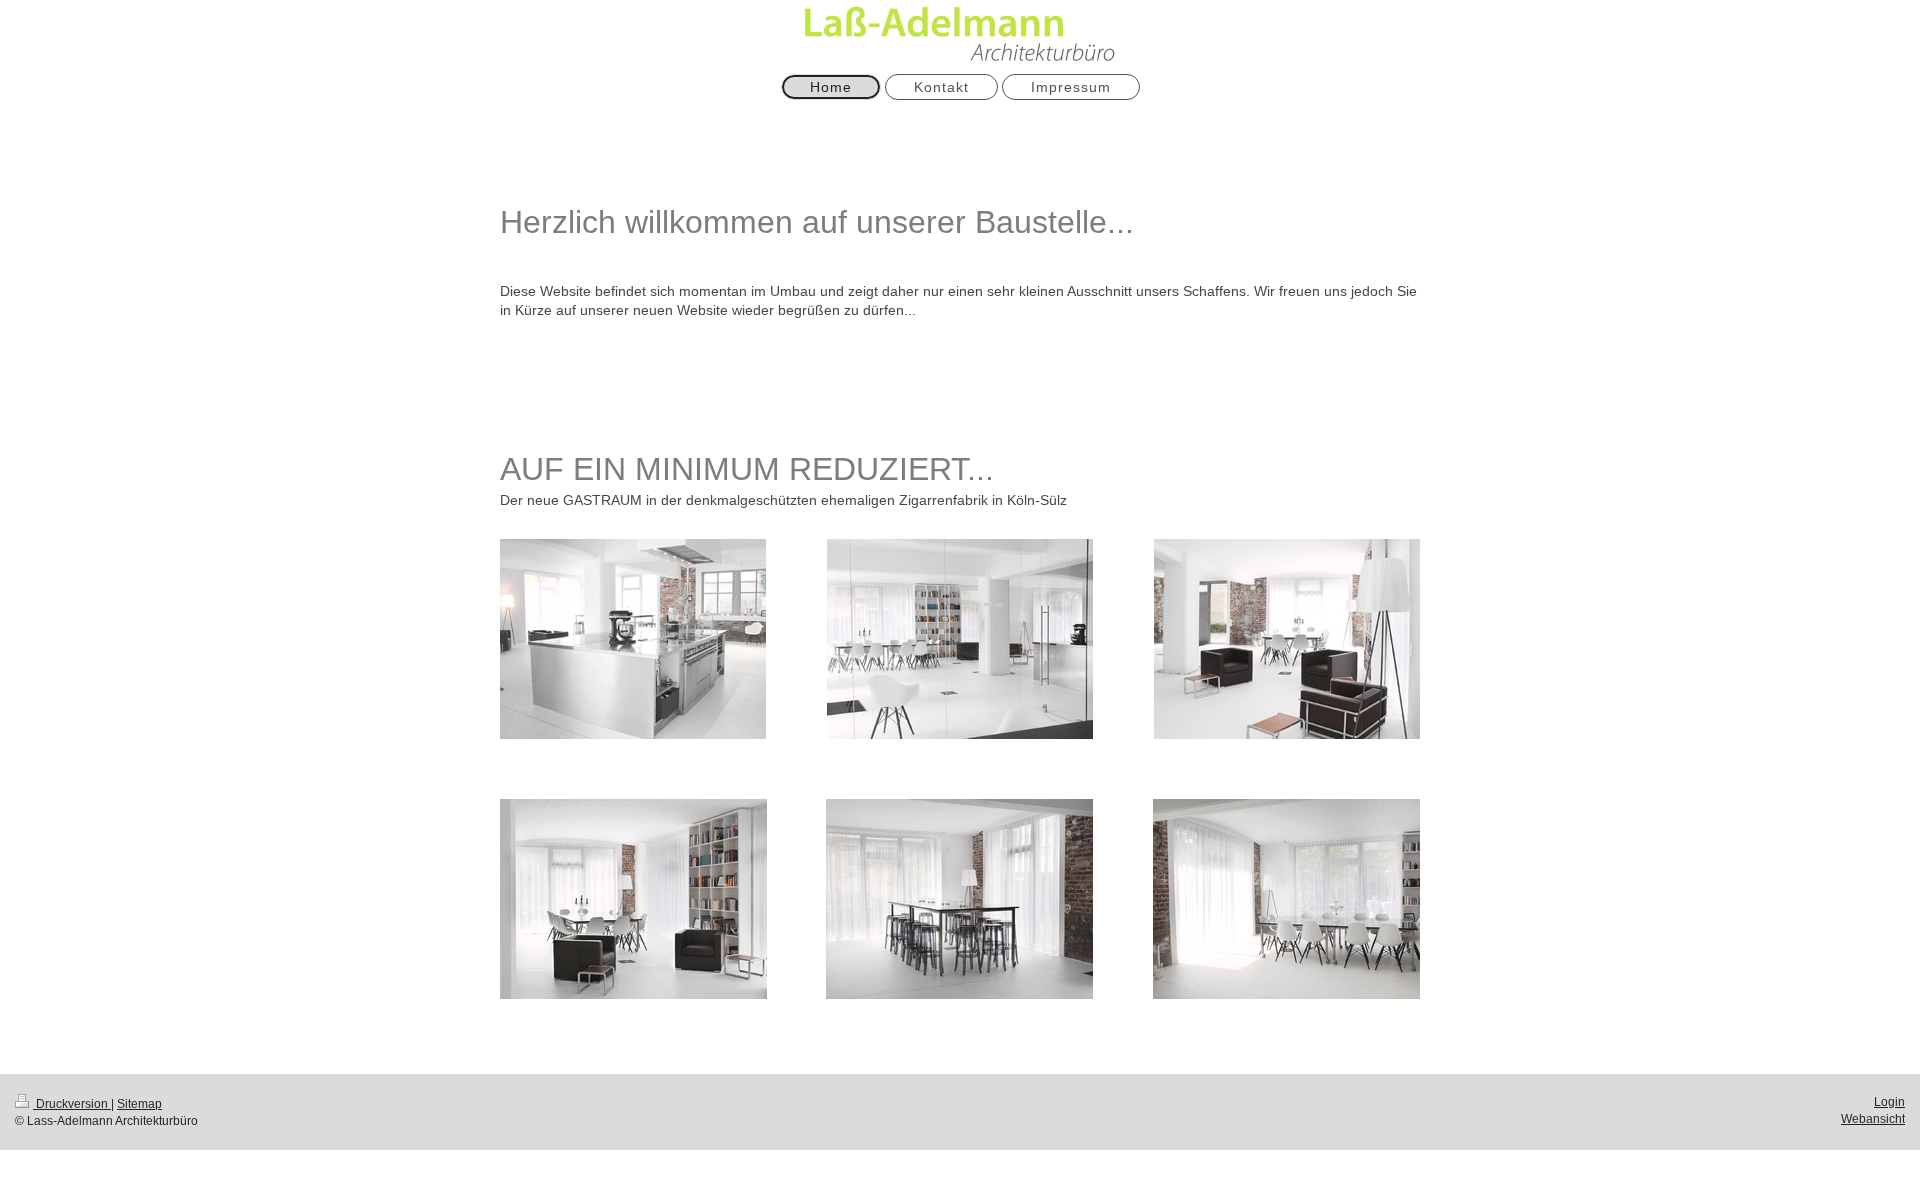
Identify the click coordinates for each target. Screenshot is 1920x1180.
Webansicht (1873, 1119)
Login (1889, 1102)
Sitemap (139, 1104)
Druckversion (72, 1104)
